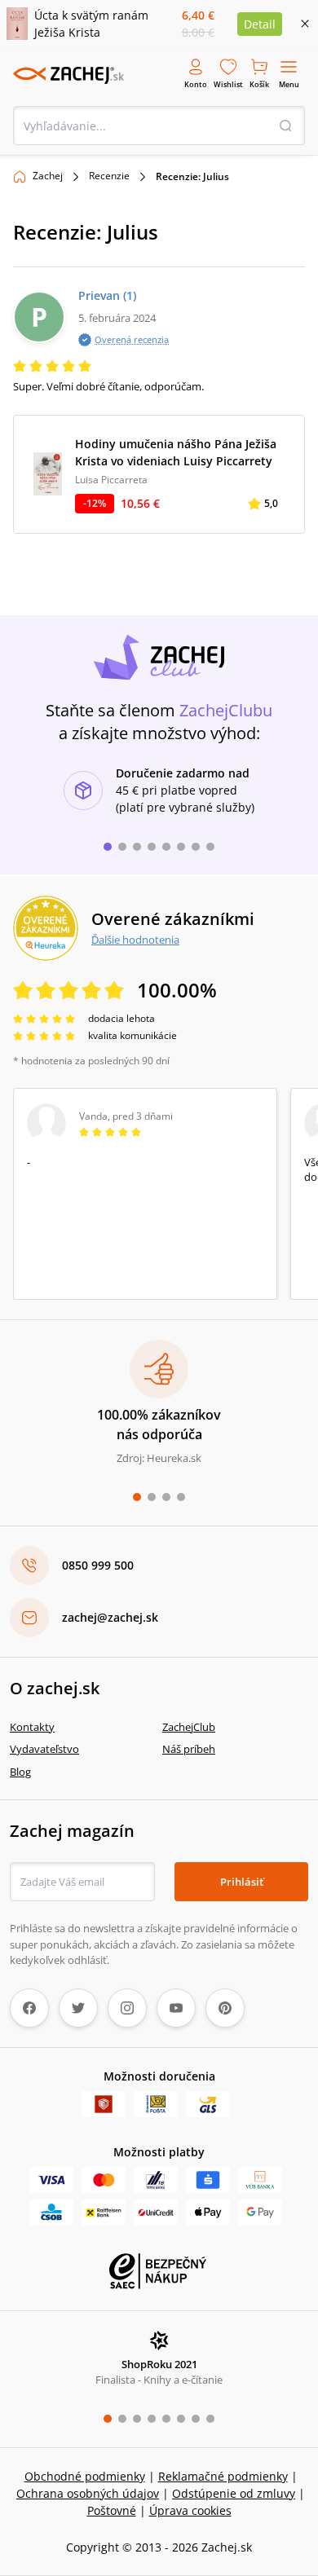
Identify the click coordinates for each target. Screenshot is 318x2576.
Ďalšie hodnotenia (135, 940)
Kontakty (32, 1727)
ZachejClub (189, 1727)
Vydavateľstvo (44, 1749)
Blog (20, 1772)
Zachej (48, 176)
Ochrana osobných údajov (88, 2493)
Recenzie (109, 176)
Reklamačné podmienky (223, 2476)
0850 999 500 (98, 1565)
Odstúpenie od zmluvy (234, 2493)
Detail (260, 24)
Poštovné (112, 2510)
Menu (289, 84)
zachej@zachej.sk (110, 1617)
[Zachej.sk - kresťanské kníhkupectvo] (68, 75)
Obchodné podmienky (85, 2476)
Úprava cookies (190, 2510)
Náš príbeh (189, 1749)
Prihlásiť (242, 1882)
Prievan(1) (107, 295)
